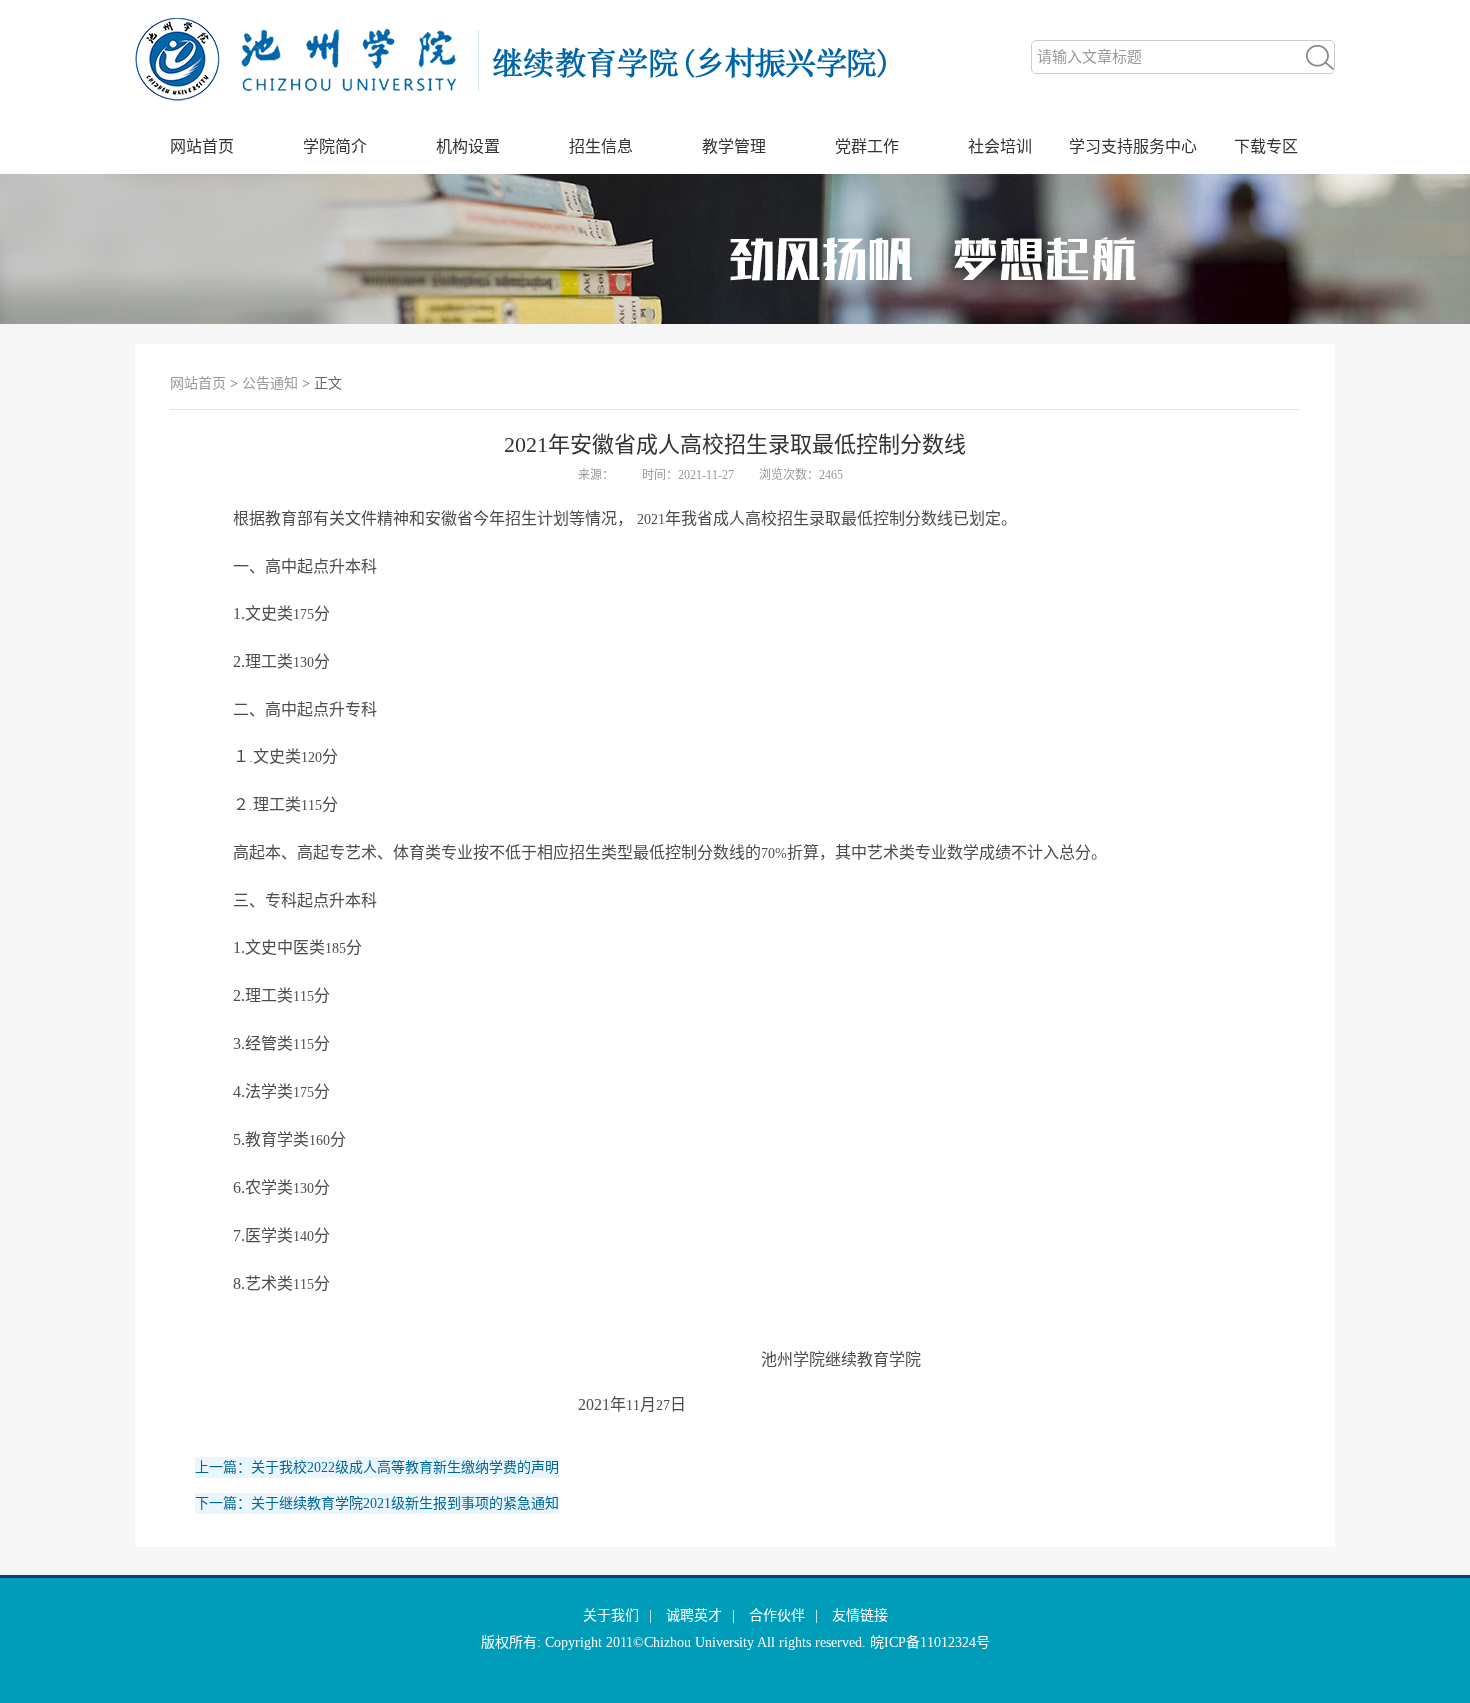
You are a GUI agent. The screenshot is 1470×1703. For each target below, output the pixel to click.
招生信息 (601, 146)
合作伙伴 (777, 1615)
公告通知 (270, 383)
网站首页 (202, 146)
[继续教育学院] (535, 115)
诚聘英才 (694, 1615)
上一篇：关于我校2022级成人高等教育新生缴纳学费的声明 (377, 1467)
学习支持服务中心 (1133, 146)
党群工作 (867, 146)
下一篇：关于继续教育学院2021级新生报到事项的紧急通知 (377, 1503)
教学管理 (734, 146)
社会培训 (1000, 146)
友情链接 (860, 1615)
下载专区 (1266, 146)
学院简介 (335, 146)
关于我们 (611, 1615)
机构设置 (468, 146)
